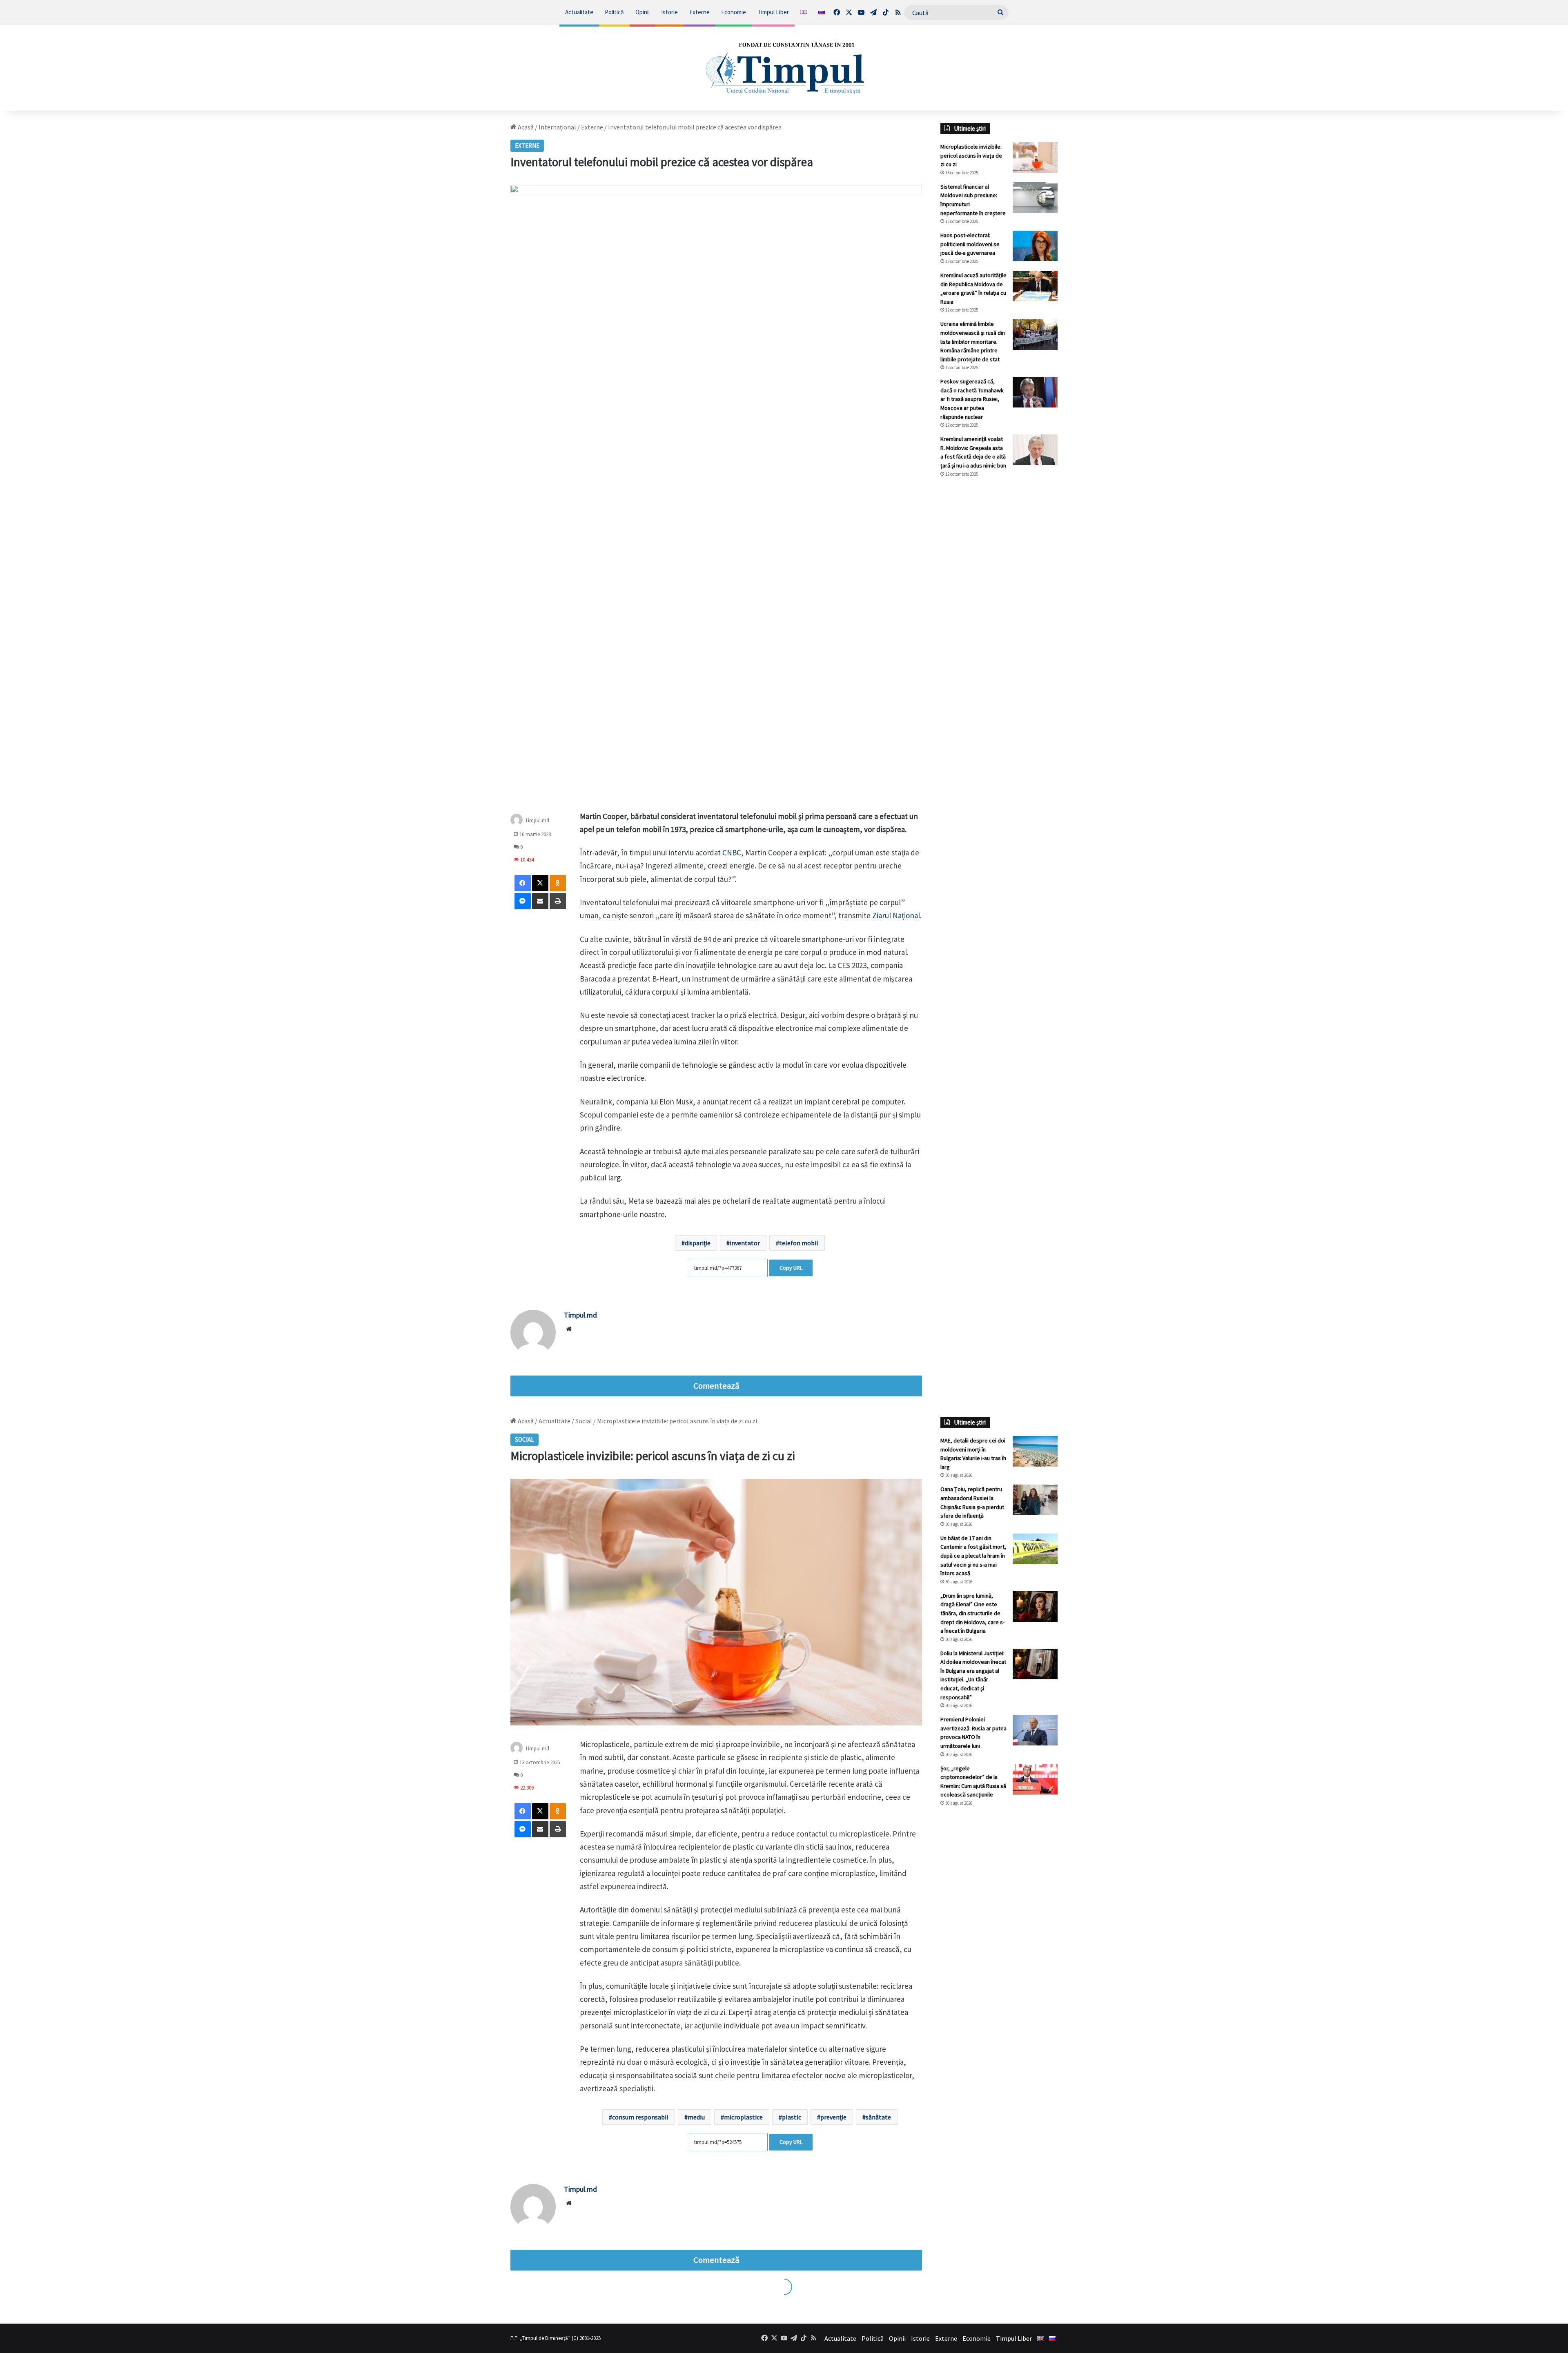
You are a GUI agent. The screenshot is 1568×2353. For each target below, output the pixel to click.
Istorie (669, 12)
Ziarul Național (896, 915)
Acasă (525, 127)
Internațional (557, 127)
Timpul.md (537, 820)
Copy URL (791, 1268)
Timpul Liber (773, 12)
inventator (745, 1243)
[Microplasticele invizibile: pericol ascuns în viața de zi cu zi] (1035, 157)
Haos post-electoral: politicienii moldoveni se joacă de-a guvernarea (970, 244)
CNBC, (733, 853)
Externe (699, 12)
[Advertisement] (999, 621)
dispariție (698, 1243)
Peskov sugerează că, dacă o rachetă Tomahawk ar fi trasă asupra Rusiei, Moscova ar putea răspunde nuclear (972, 399)
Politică (614, 12)
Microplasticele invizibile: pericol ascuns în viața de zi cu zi (971, 155)
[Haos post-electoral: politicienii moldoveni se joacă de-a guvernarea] (1035, 246)
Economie (734, 12)
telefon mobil (799, 1243)
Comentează (716, 1386)
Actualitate (579, 12)
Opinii (643, 12)
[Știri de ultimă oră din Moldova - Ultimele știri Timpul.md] (784, 68)
